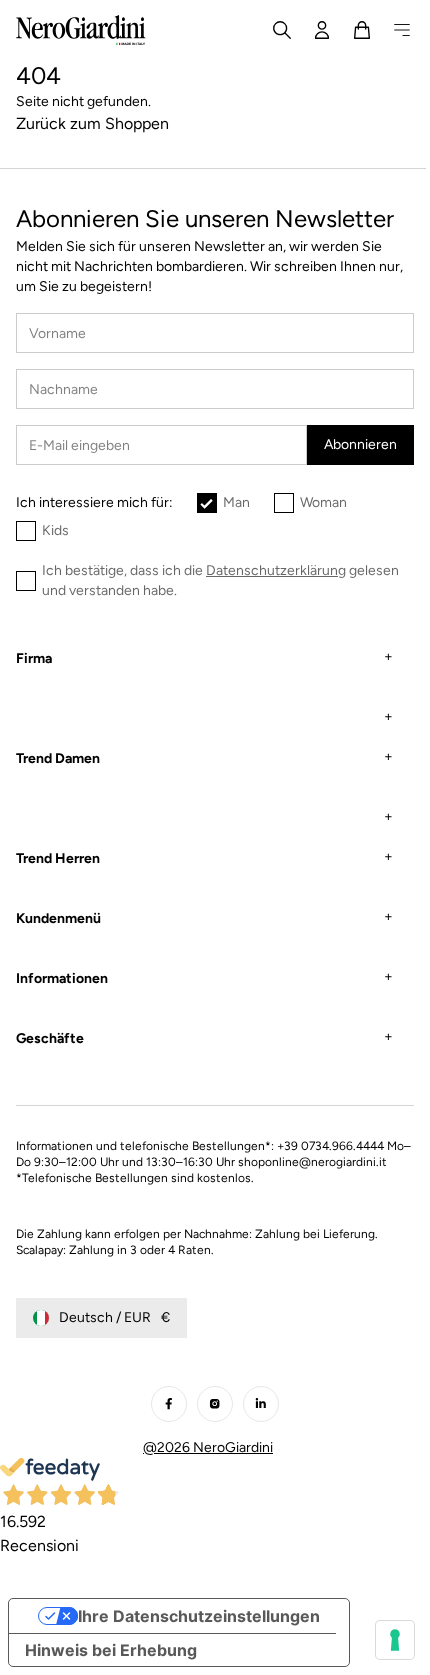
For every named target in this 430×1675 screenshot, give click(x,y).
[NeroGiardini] (81, 30)
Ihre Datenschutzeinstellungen (199, 1632)
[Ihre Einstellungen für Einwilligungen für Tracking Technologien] (380, 1640)
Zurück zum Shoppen (92, 123)
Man (236, 502)
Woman (323, 502)
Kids (55, 530)
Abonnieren (360, 444)
